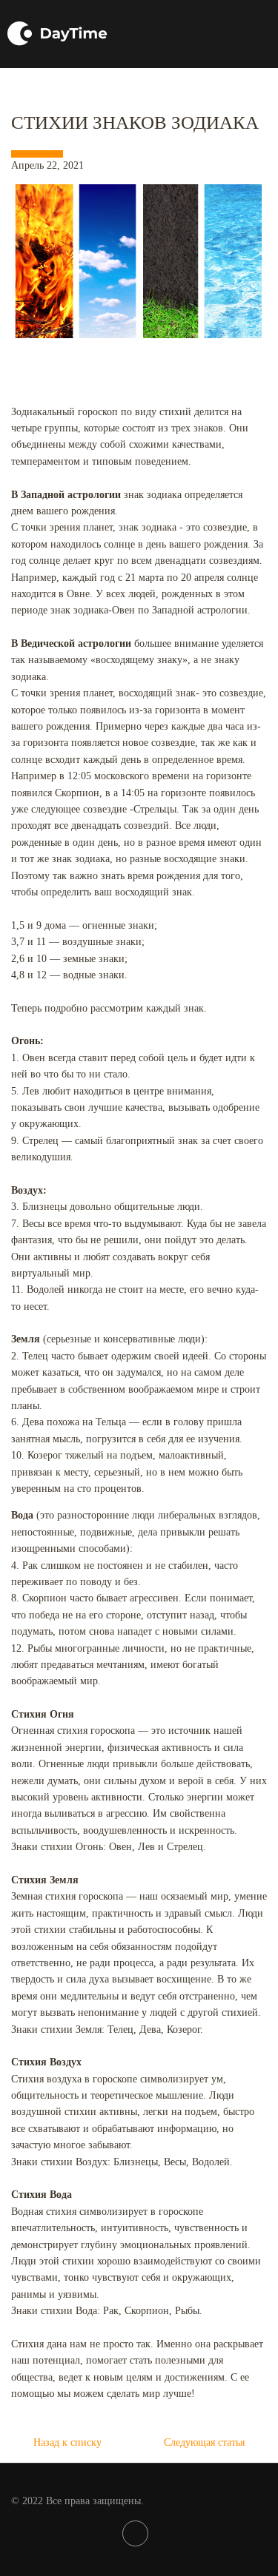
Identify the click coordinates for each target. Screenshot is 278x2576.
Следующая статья (204, 2442)
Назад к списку (67, 2442)
